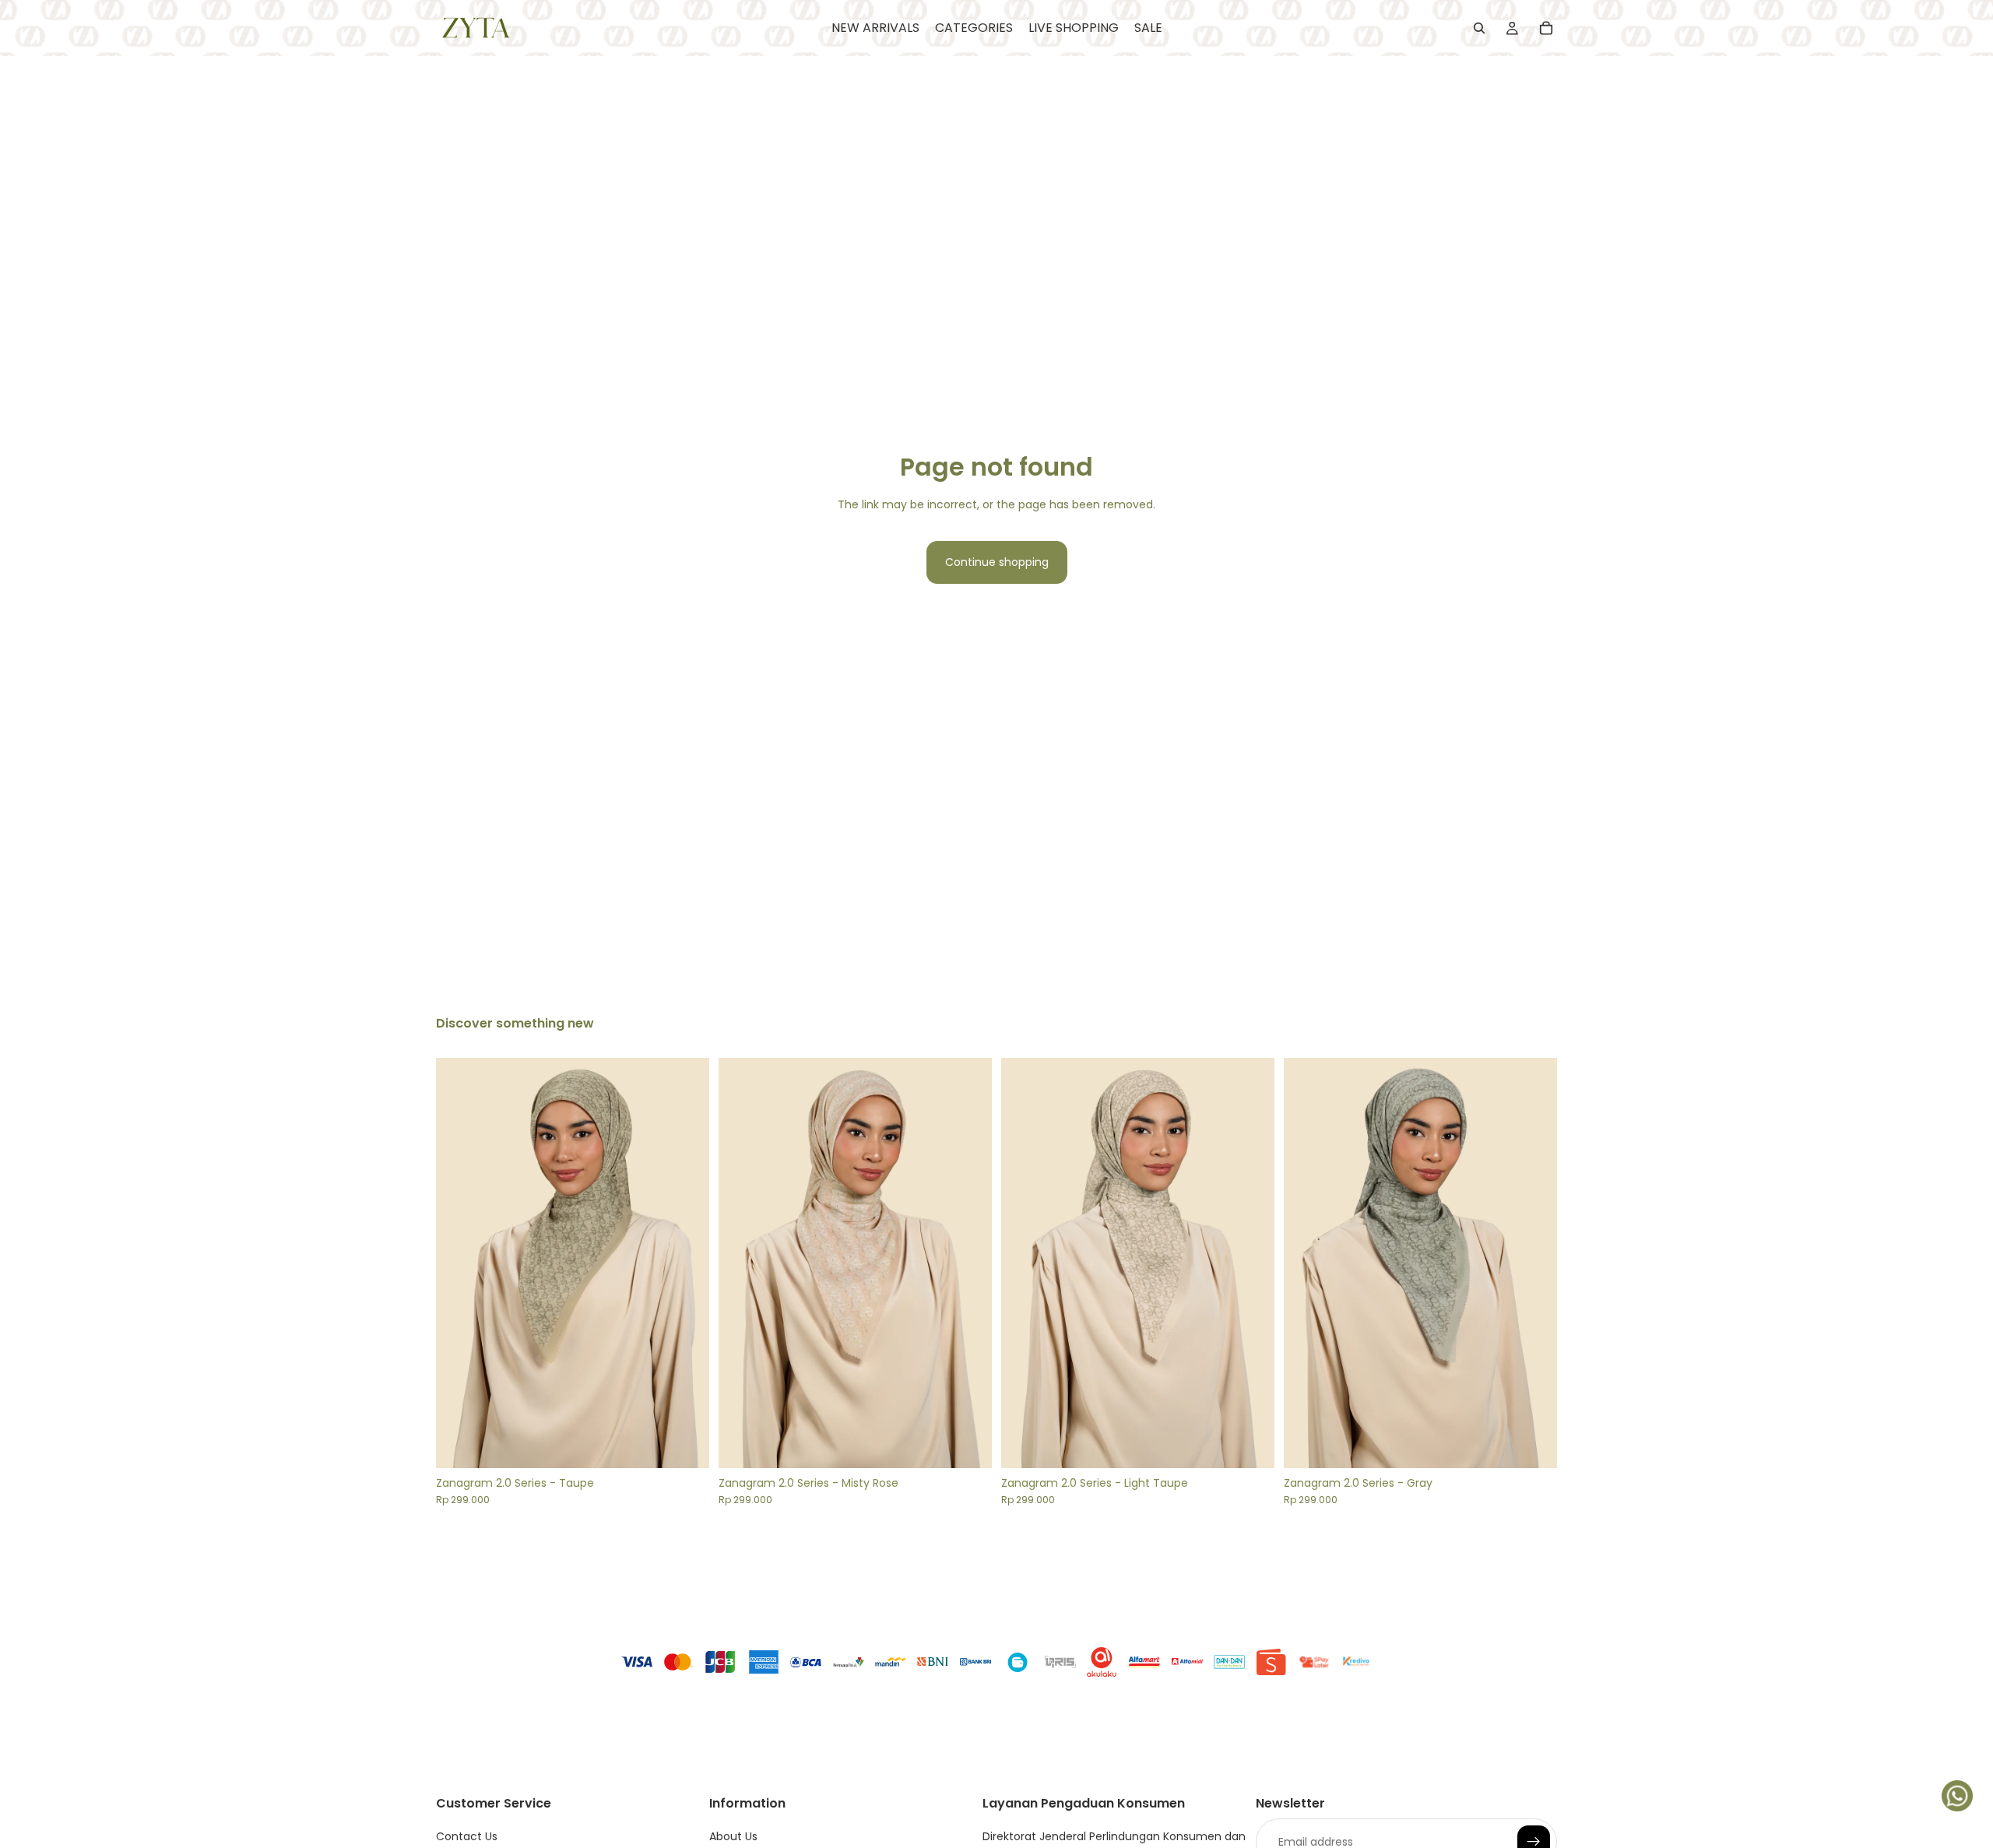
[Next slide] (686, 1263)
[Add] (685, 1444)
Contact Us (467, 1836)
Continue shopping (997, 562)
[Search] (1479, 28)
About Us (733, 1836)
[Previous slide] (459, 1263)
